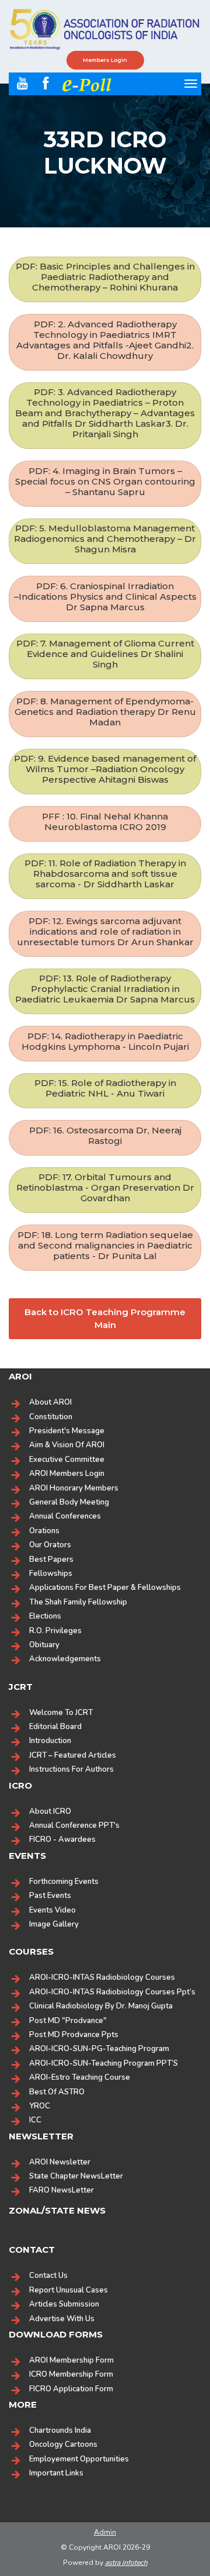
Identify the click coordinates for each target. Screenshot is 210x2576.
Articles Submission (64, 2304)
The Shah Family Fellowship (78, 1602)
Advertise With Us (62, 2319)
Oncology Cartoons (63, 2444)
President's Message (67, 1431)
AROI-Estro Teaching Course (80, 2077)
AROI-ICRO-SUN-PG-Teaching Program (99, 2049)
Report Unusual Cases (69, 2290)
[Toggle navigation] (191, 84)
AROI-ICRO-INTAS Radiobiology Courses (102, 1977)
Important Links (56, 2473)
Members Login (105, 60)
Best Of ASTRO (57, 2092)
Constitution (51, 1417)
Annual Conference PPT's (74, 1825)
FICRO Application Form (71, 2389)
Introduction (50, 1741)
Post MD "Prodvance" (68, 2021)
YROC (40, 2106)
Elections (45, 1616)
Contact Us (48, 2276)
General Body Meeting (69, 1502)
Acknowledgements (65, 1659)
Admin (105, 2532)
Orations (44, 1531)
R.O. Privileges (55, 1631)
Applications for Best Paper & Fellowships (105, 1588)
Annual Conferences (65, 1516)
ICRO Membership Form (71, 2374)
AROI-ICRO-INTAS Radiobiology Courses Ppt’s (112, 1992)
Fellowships (51, 1574)
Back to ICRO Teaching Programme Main (105, 1319)
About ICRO (50, 1811)
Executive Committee (67, 1460)
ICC (35, 2120)
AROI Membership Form (71, 2360)
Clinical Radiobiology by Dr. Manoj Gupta (101, 2006)
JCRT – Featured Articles (73, 1755)
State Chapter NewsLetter (76, 2176)
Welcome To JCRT (61, 1713)
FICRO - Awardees (62, 1839)
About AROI (50, 1402)
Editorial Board (55, 1727)
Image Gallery (54, 1924)
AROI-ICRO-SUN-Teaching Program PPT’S (104, 2063)
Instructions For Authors (71, 1769)
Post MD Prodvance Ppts (74, 2035)
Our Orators (50, 1545)
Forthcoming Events (64, 1882)
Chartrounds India (60, 2430)
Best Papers (51, 1560)
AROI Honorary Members (74, 1488)
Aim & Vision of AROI (67, 1445)
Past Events (50, 1896)
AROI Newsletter (60, 2162)
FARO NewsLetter (62, 2190)
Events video (52, 1910)
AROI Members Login (67, 1474)
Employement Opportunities (79, 2459)
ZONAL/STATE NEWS (57, 2210)
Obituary (44, 1645)
